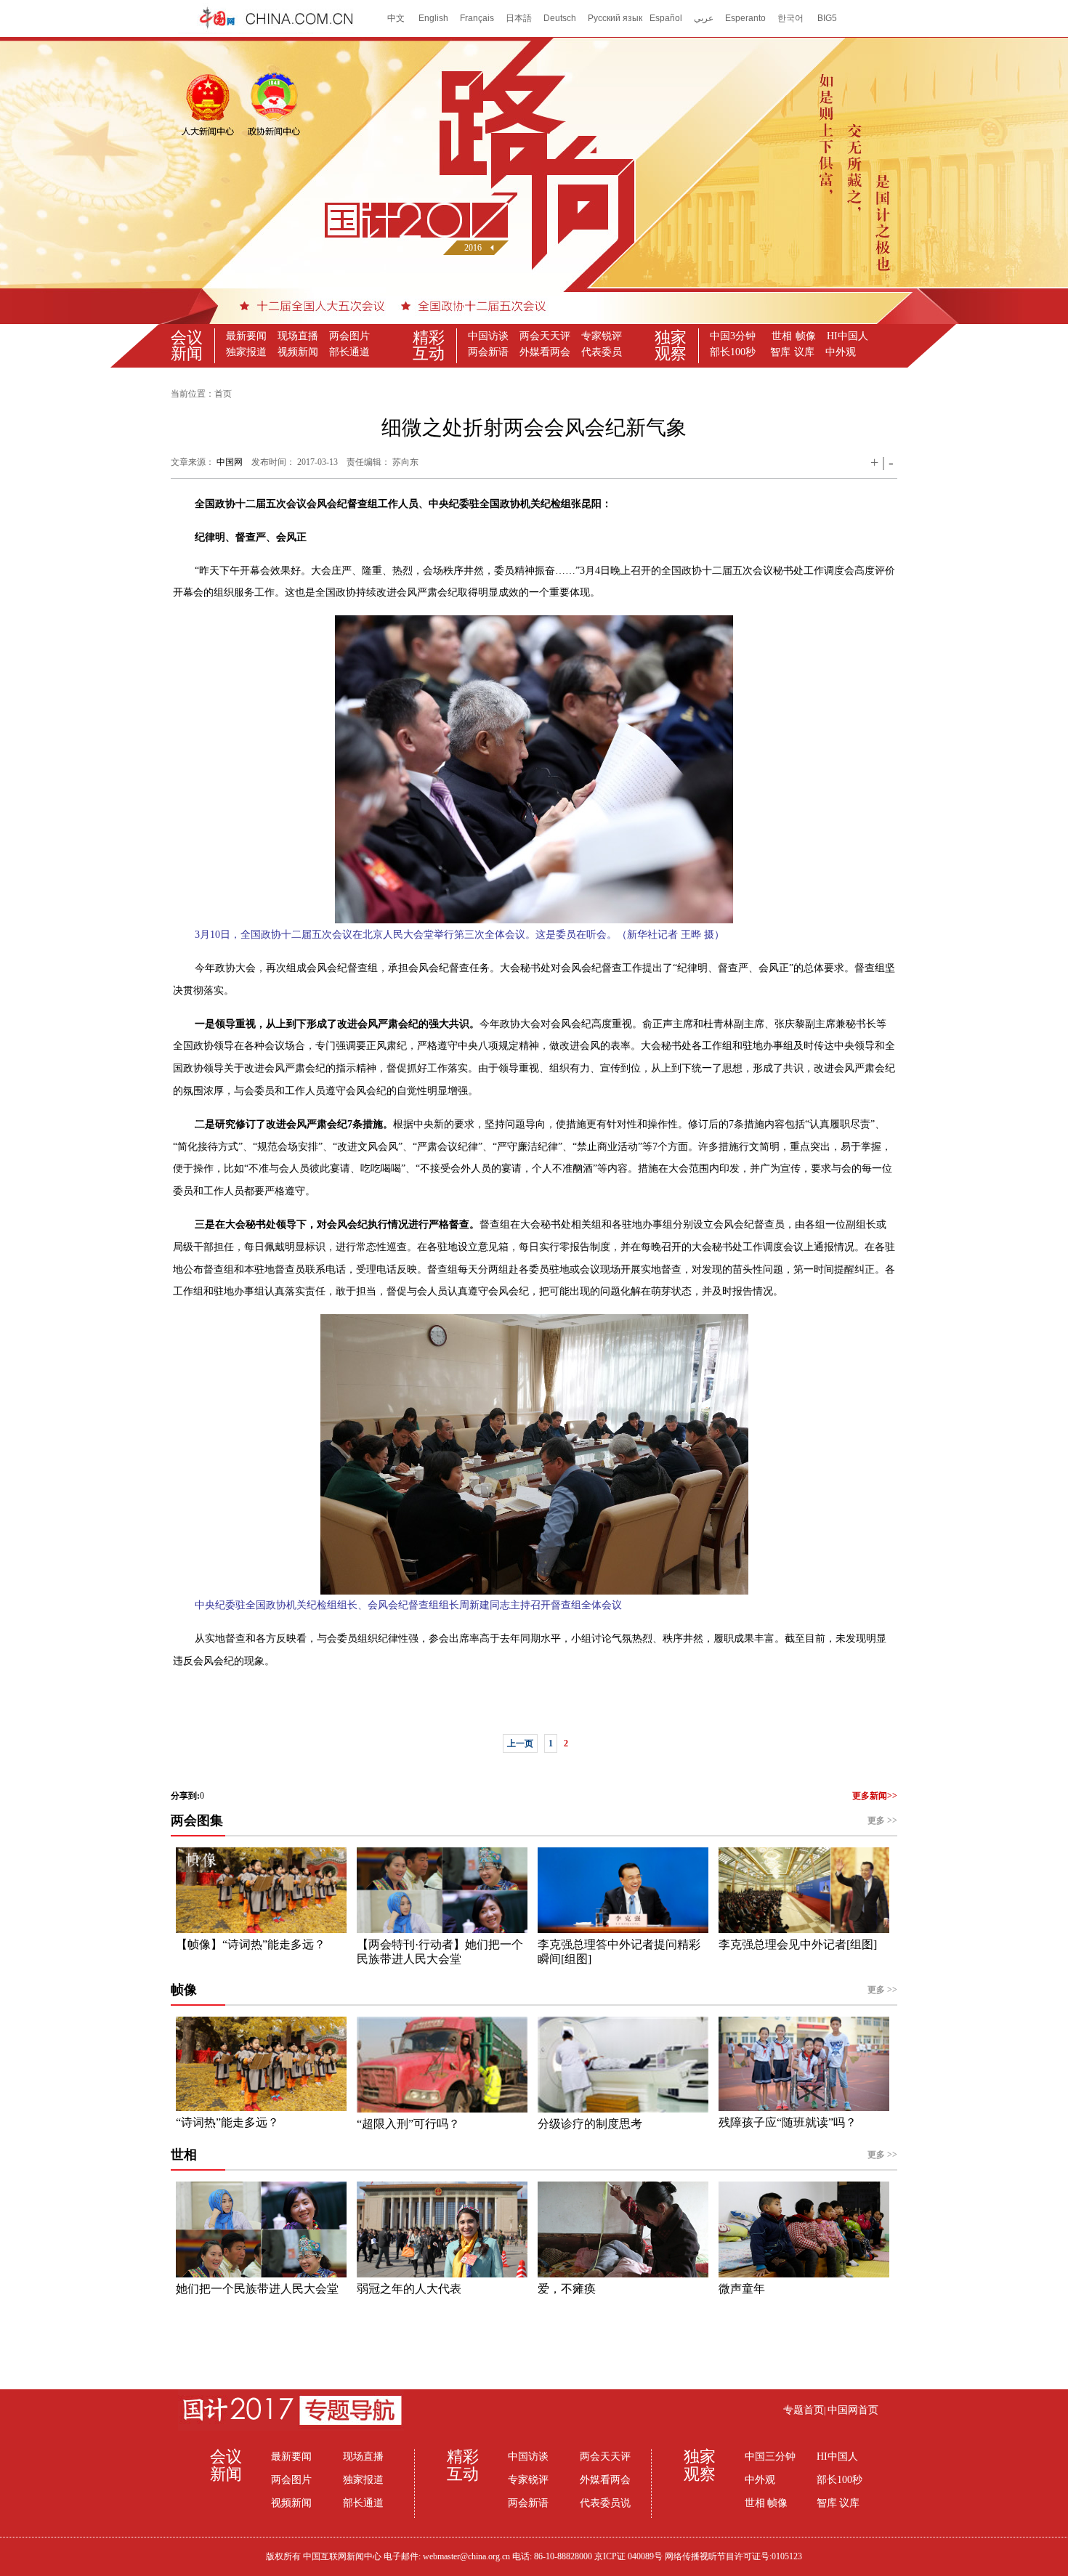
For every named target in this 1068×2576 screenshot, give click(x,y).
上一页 (520, 1743)
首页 (223, 394)
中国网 (230, 462)
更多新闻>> (875, 1796)
